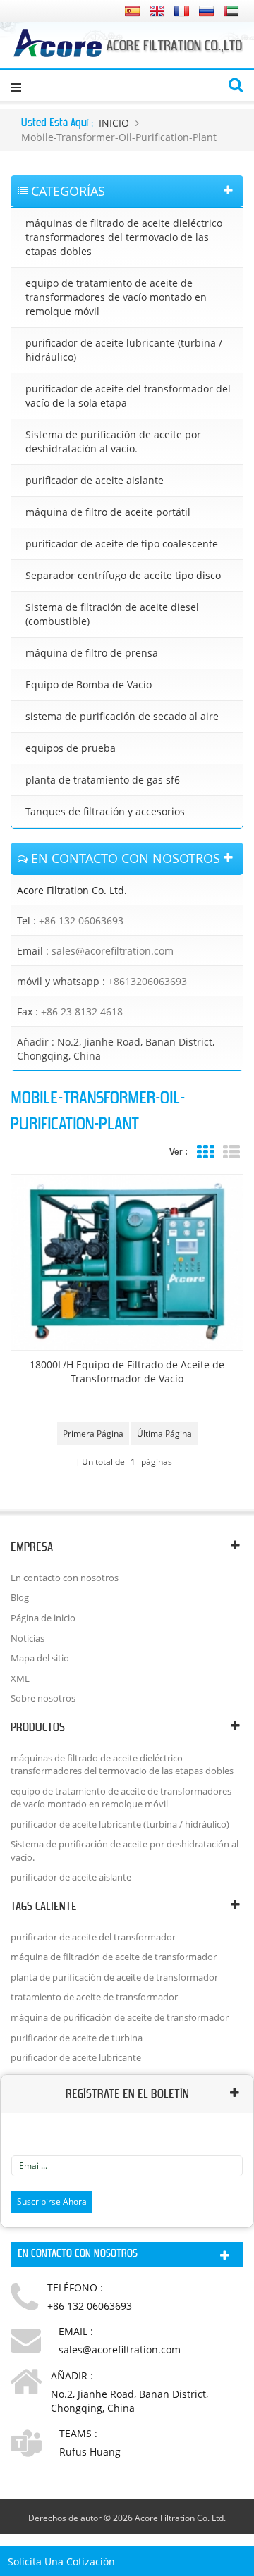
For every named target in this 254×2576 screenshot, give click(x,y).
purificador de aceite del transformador (93, 1937)
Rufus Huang (90, 2452)
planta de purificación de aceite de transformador (114, 1977)
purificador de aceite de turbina (77, 2038)
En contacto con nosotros (65, 1578)
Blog (20, 1597)
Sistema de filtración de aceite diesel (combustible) (112, 614)
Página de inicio (43, 1618)
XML (20, 1678)
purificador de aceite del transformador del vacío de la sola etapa (128, 396)
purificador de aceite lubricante (76, 2057)
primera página (93, 1433)
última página (164, 1433)
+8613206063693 (147, 981)
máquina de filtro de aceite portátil (108, 512)
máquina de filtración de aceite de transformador (114, 1957)
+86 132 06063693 (81, 921)
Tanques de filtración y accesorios (105, 811)
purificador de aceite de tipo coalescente (122, 544)
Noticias (28, 1638)
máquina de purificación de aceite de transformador (120, 2017)
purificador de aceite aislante (95, 480)
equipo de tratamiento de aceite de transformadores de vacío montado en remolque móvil (116, 297)
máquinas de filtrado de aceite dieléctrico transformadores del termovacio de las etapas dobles (124, 237)
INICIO (114, 123)
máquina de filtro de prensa (92, 653)
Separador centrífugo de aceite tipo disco (123, 575)
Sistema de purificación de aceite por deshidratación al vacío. (113, 441)
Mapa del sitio (40, 1658)
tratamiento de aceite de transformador (94, 1997)
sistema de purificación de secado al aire (122, 716)
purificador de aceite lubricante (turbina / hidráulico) (124, 350)
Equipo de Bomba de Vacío (89, 685)
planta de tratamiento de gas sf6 (103, 780)
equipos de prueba (71, 748)
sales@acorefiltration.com (113, 951)
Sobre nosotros (43, 1698)
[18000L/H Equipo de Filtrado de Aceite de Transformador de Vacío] (127, 1262)
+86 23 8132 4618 (82, 1011)
